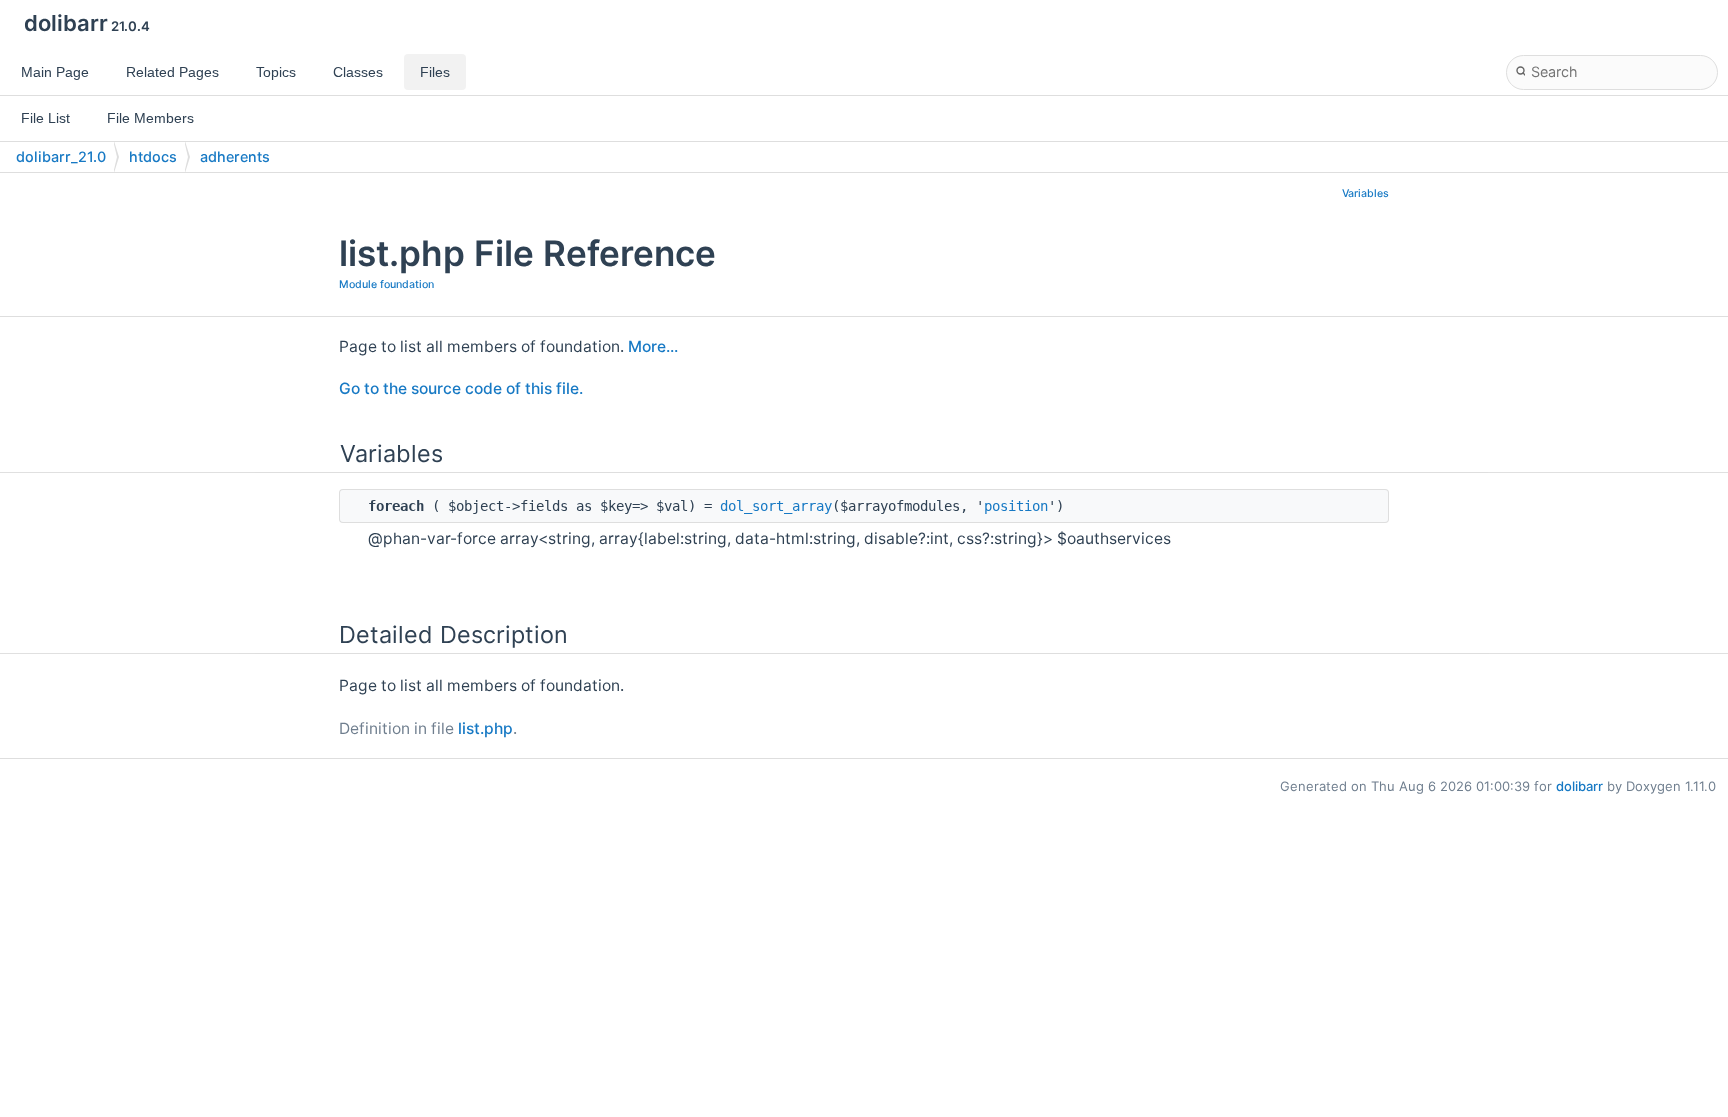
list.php (485, 728)
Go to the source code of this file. (461, 388)
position (1016, 506)
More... (653, 346)
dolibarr (1579, 786)
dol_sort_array (776, 506)
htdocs (153, 156)
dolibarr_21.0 (61, 156)
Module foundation (386, 284)
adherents (235, 156)
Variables (1365, 193)
